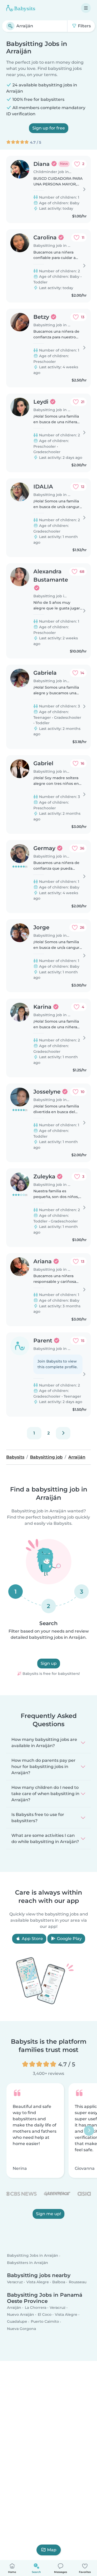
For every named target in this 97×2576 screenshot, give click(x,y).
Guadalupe (17, 2321)
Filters (84, 26)
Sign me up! (48, 2214)
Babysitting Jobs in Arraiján (33, 2256)
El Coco (45, 2314)
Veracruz (15, 2282)
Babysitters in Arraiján (28, 2263)
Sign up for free (49, 128)
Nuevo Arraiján (21, 2314)
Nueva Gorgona (21, 2329)
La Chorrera (36, 2308)
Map (52, 2550)
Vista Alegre (38, 2282)
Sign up (49, 1663)
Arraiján (14, 2308)
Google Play (69, 1939)
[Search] (10, 26)
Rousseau (78, 2282)
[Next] (63, 1433)
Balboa (59, 2282)
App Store (32, 1939)
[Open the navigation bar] (86, 8)
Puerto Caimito (45, 2321)
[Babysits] (21, 8)
